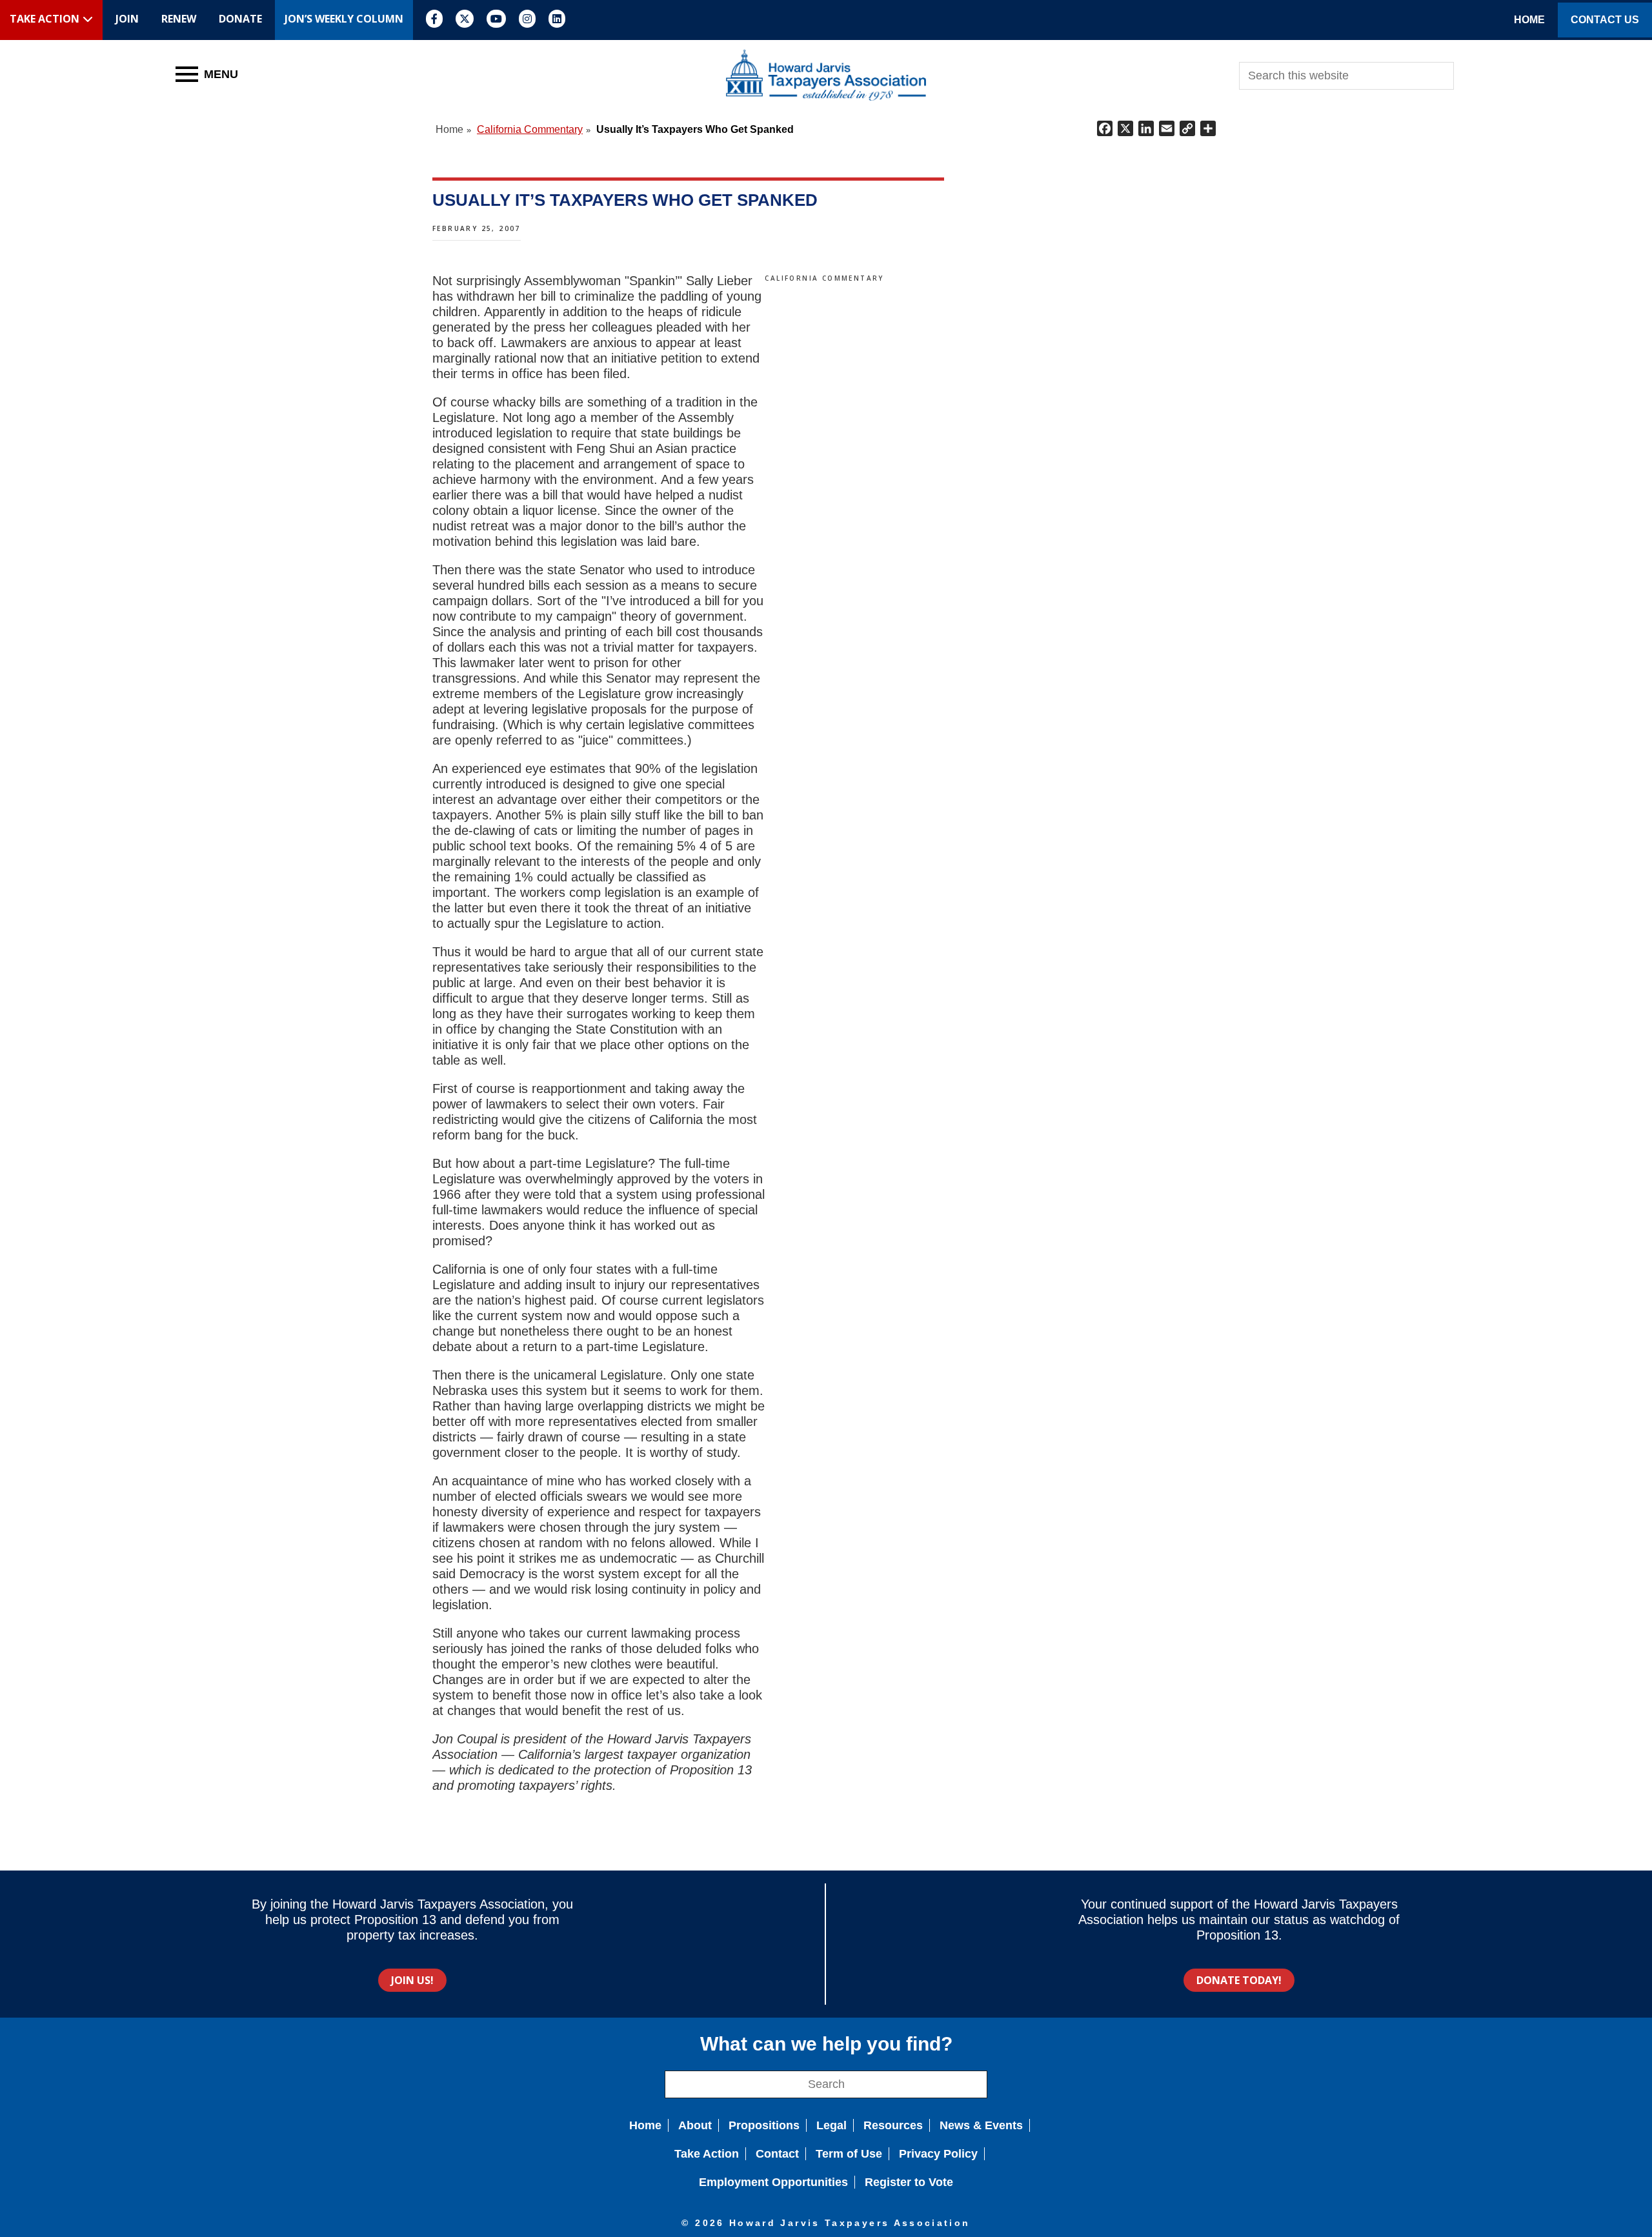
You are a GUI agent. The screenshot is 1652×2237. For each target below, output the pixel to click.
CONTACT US (1605, 20)
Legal (831, 2125)
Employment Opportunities (773, 2182)
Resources (893, 2125)
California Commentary (824, 278)
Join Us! (412, 1980)
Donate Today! (1239, 1980)
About (695, 2125)
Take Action (707, 2154)
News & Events (981, 2125)
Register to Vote (909, 2182)
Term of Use (849, 2154)
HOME (1529, 20)
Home (645, 2125)
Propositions (764, 2125)
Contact (777, 2154)
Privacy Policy (938, 2154)
